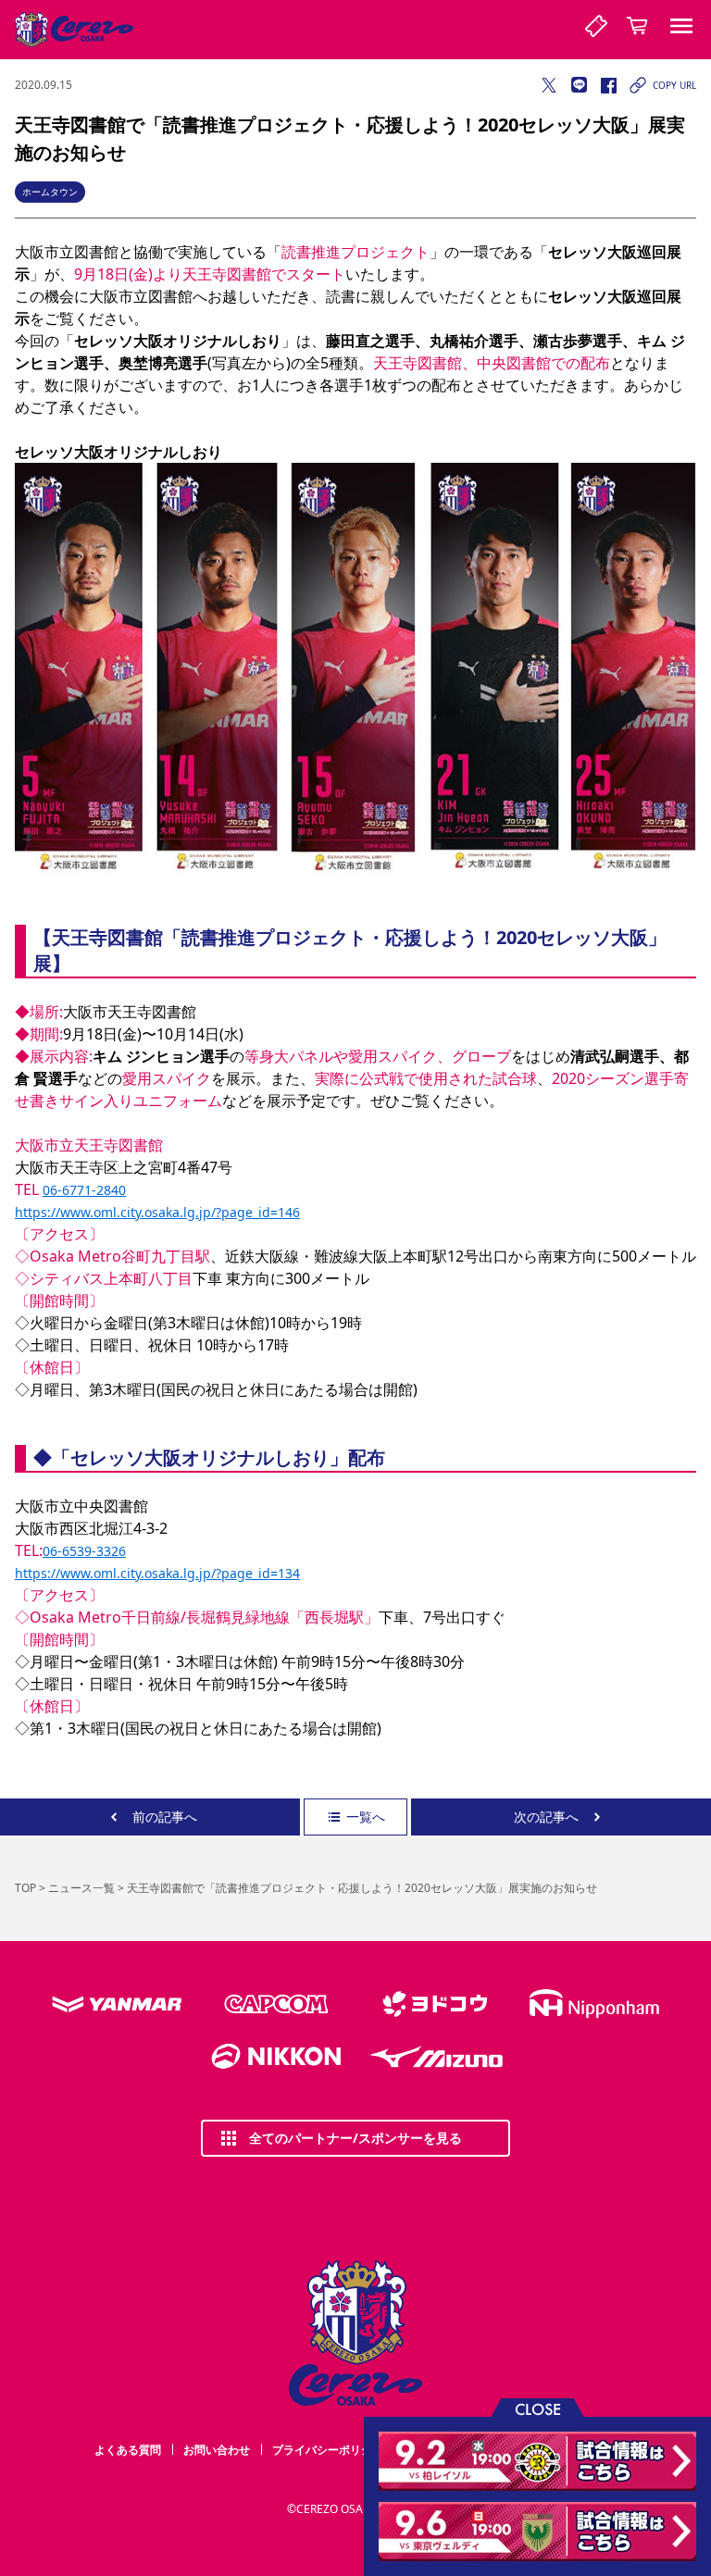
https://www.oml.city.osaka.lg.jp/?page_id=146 (157, 1212)
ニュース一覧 (81, 1888)
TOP (25, 1888)
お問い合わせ (217, 2450)
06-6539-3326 (84, 1551)
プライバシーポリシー (328, 2450)
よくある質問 (128, 2450)
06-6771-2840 (84, 1190)
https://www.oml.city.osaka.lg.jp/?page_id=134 (157, 1573)
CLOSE (538, 2408)
